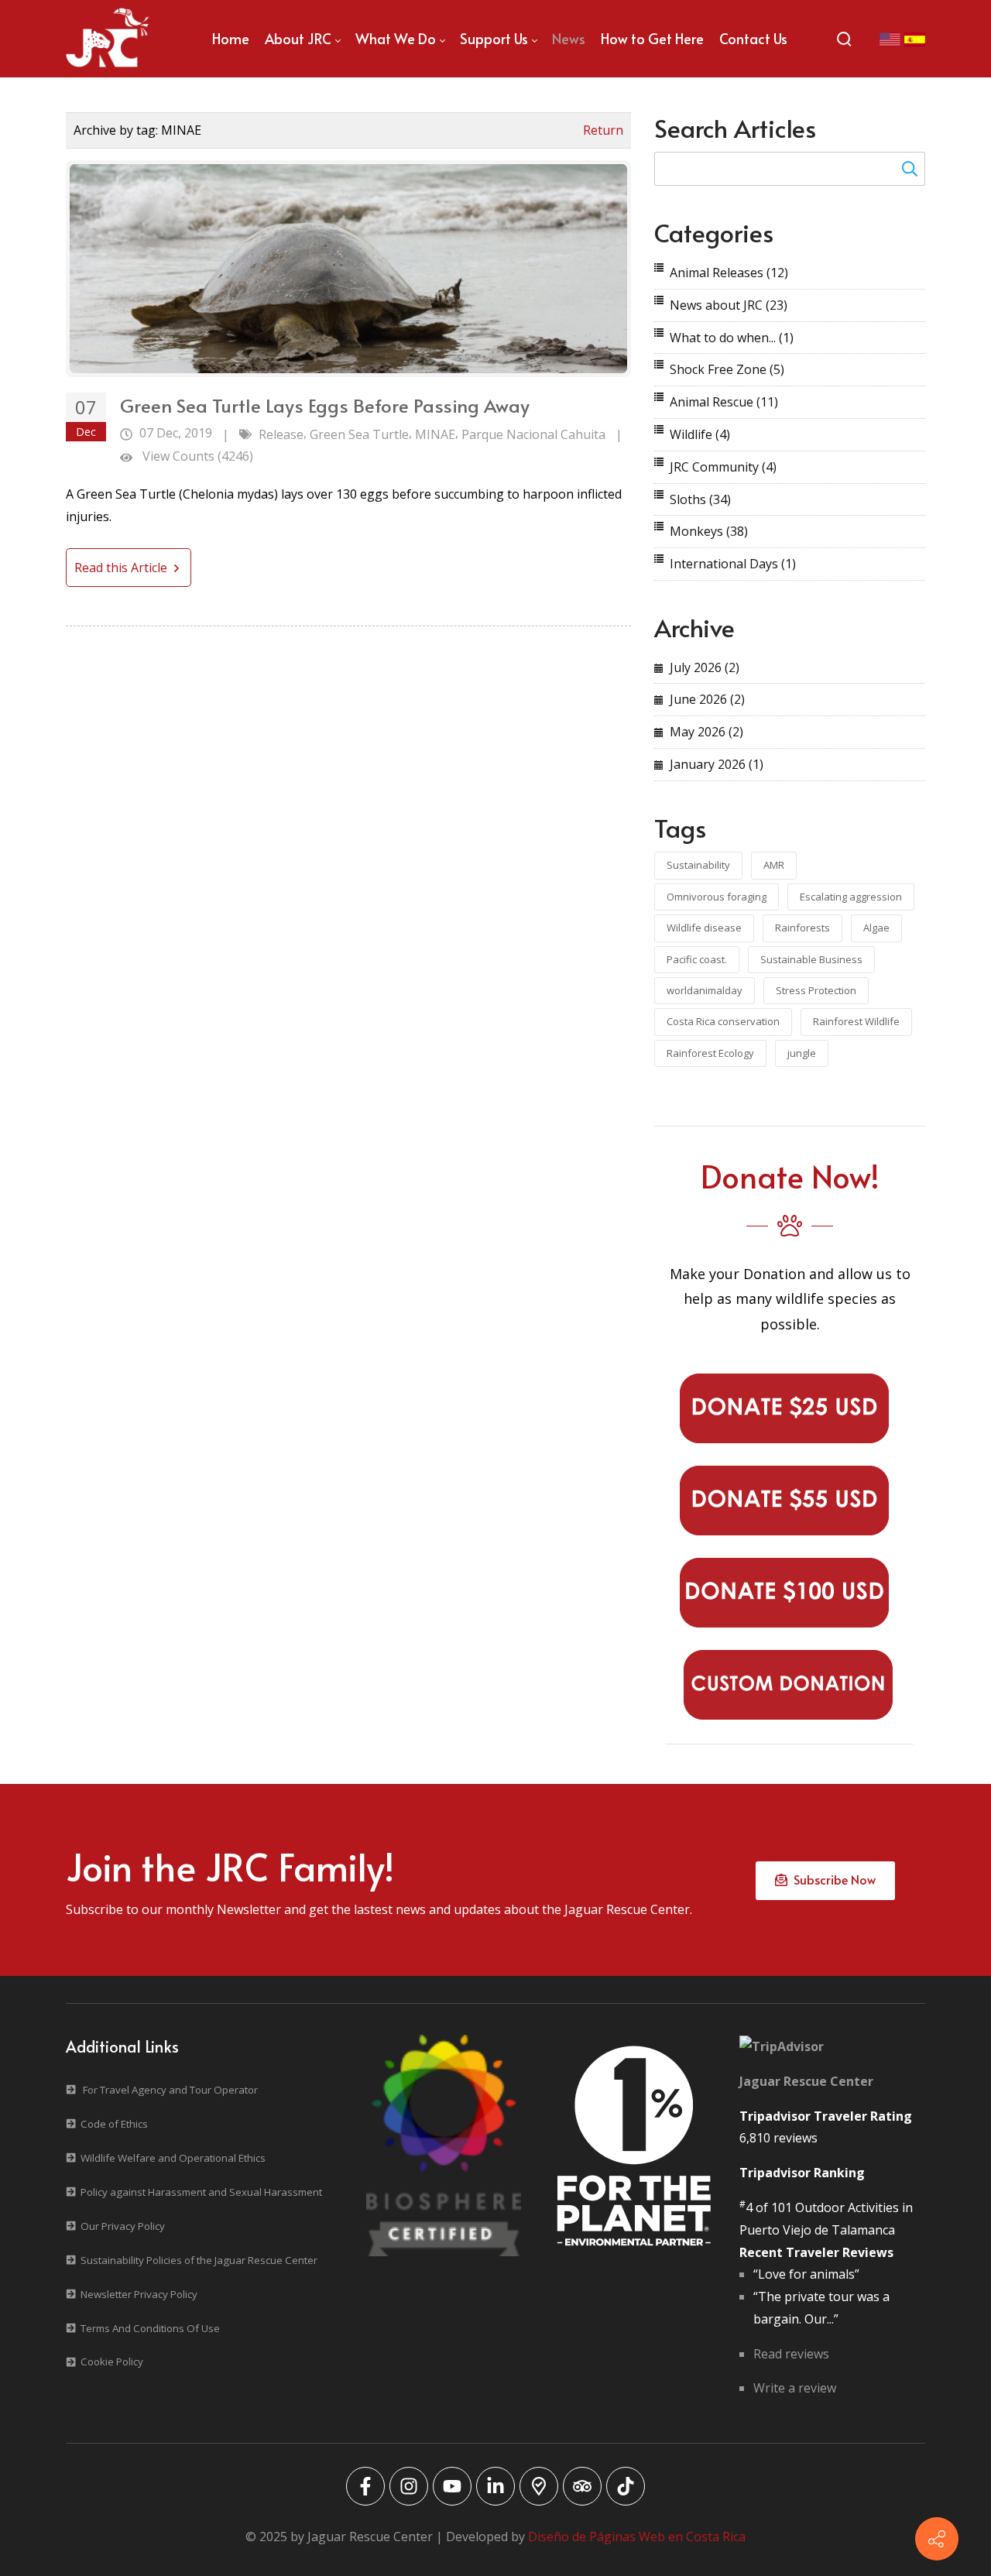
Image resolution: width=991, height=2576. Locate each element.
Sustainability (698, 865)
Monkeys (709, 531)
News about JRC (729, 305)
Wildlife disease (704, 928)
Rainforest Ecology (710, 1053)
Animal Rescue (724, 402)
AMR (774, 865)
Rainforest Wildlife (856, 1021)
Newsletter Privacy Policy (139, 2294)
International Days (733, 564)
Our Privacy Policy (123, 2226)
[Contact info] (937, 2539)
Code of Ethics (114, 2124)
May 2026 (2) (706, 732)
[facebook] (365, 2486)
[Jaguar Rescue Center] (108, 39)
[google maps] (539, 2486)
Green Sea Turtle (359, 434)
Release (281, 434)
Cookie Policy (112, 2362)
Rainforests (802, 928)
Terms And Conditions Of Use (150, 2328)
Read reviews (791, 2354)
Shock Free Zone (727, 369)
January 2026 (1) (717, 764)
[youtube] (452, 2486)
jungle (802, 1053)
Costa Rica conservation (723, 1021)
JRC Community (723, 467)
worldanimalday (705, 990)
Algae (876, 928)
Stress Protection (816, 990)
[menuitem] (231, 39)
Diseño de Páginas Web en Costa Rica (637, 2537)
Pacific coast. (697, 959)
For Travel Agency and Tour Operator (170, 2090)
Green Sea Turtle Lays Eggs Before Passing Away (325, 405)
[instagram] (409, 2486)
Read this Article (122, 568)
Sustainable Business (811, 959)
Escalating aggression (851, 897)
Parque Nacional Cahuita (533, 434)
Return (603, 130)
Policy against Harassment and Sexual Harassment (201, 2192)
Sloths (700, 499)
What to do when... (732, 338)
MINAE (435, 434)
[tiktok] (626, 2486)
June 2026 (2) (707, 699)
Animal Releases (729, 273)
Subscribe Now (832, 1879)
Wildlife (700, 434)
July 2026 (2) (705, 667)
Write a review (795, 2388)
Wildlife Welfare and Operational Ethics (173, 2158)
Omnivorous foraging (717, 897)
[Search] (844, 39)
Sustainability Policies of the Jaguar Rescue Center (199, 2260)
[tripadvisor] (582, 2486)
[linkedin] (495, 2486)
